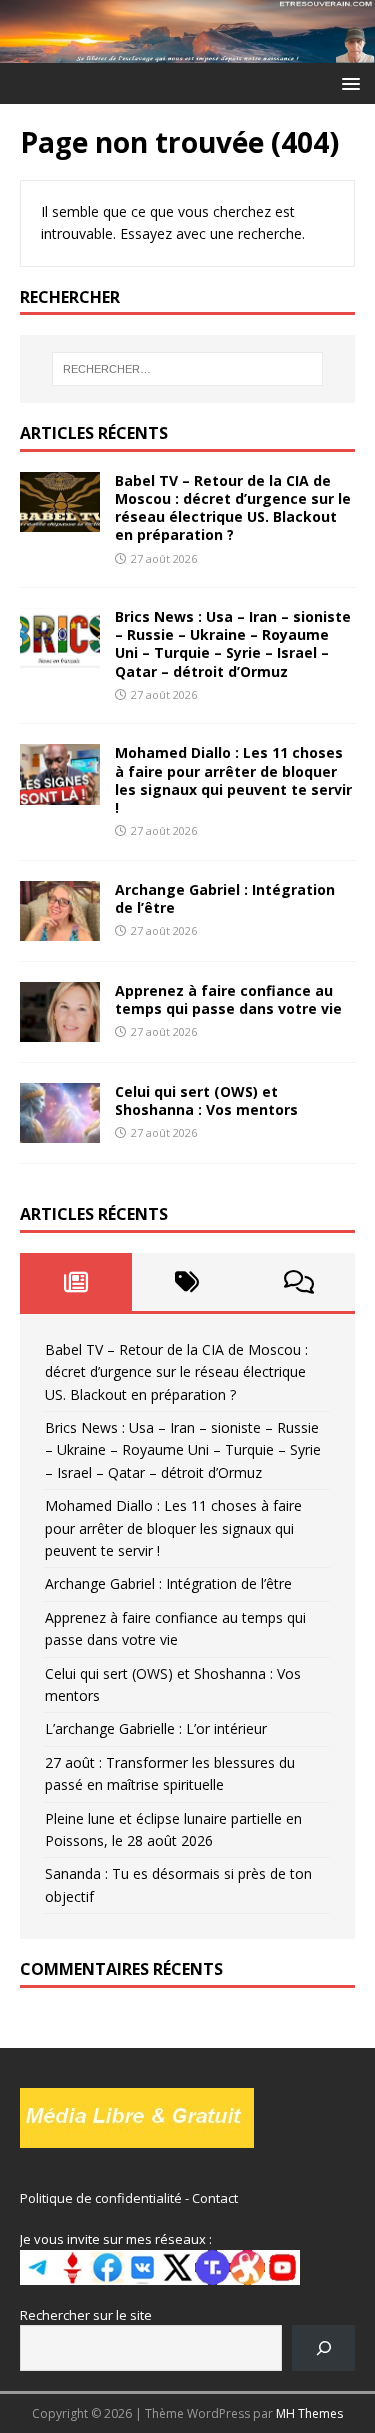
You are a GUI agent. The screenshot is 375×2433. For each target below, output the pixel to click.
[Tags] (188, 1282)
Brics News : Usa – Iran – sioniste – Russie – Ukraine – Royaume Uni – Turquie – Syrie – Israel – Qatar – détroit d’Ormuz (233, 644)
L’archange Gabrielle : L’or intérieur (156, 1728)
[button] (347, 82)
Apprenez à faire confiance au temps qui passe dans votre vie (228, 999)
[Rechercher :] (188, 369)
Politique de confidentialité (101, 2198)
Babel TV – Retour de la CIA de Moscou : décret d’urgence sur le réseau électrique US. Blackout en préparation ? (233, 508)
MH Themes (309, 2413)
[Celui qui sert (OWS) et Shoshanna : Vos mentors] (60, 1131)
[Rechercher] (323, 2347)
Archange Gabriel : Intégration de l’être (225, 898)
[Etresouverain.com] (187, 50)
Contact (215, 2198)
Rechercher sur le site (86, 2315)
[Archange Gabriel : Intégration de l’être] (60, 929)
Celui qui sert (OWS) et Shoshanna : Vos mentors (206, 1100)
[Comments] (299, 1282)
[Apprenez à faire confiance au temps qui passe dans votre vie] (60, 1030)
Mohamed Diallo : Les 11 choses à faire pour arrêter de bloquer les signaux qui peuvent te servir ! (233, 780)
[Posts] (76, 1282)
